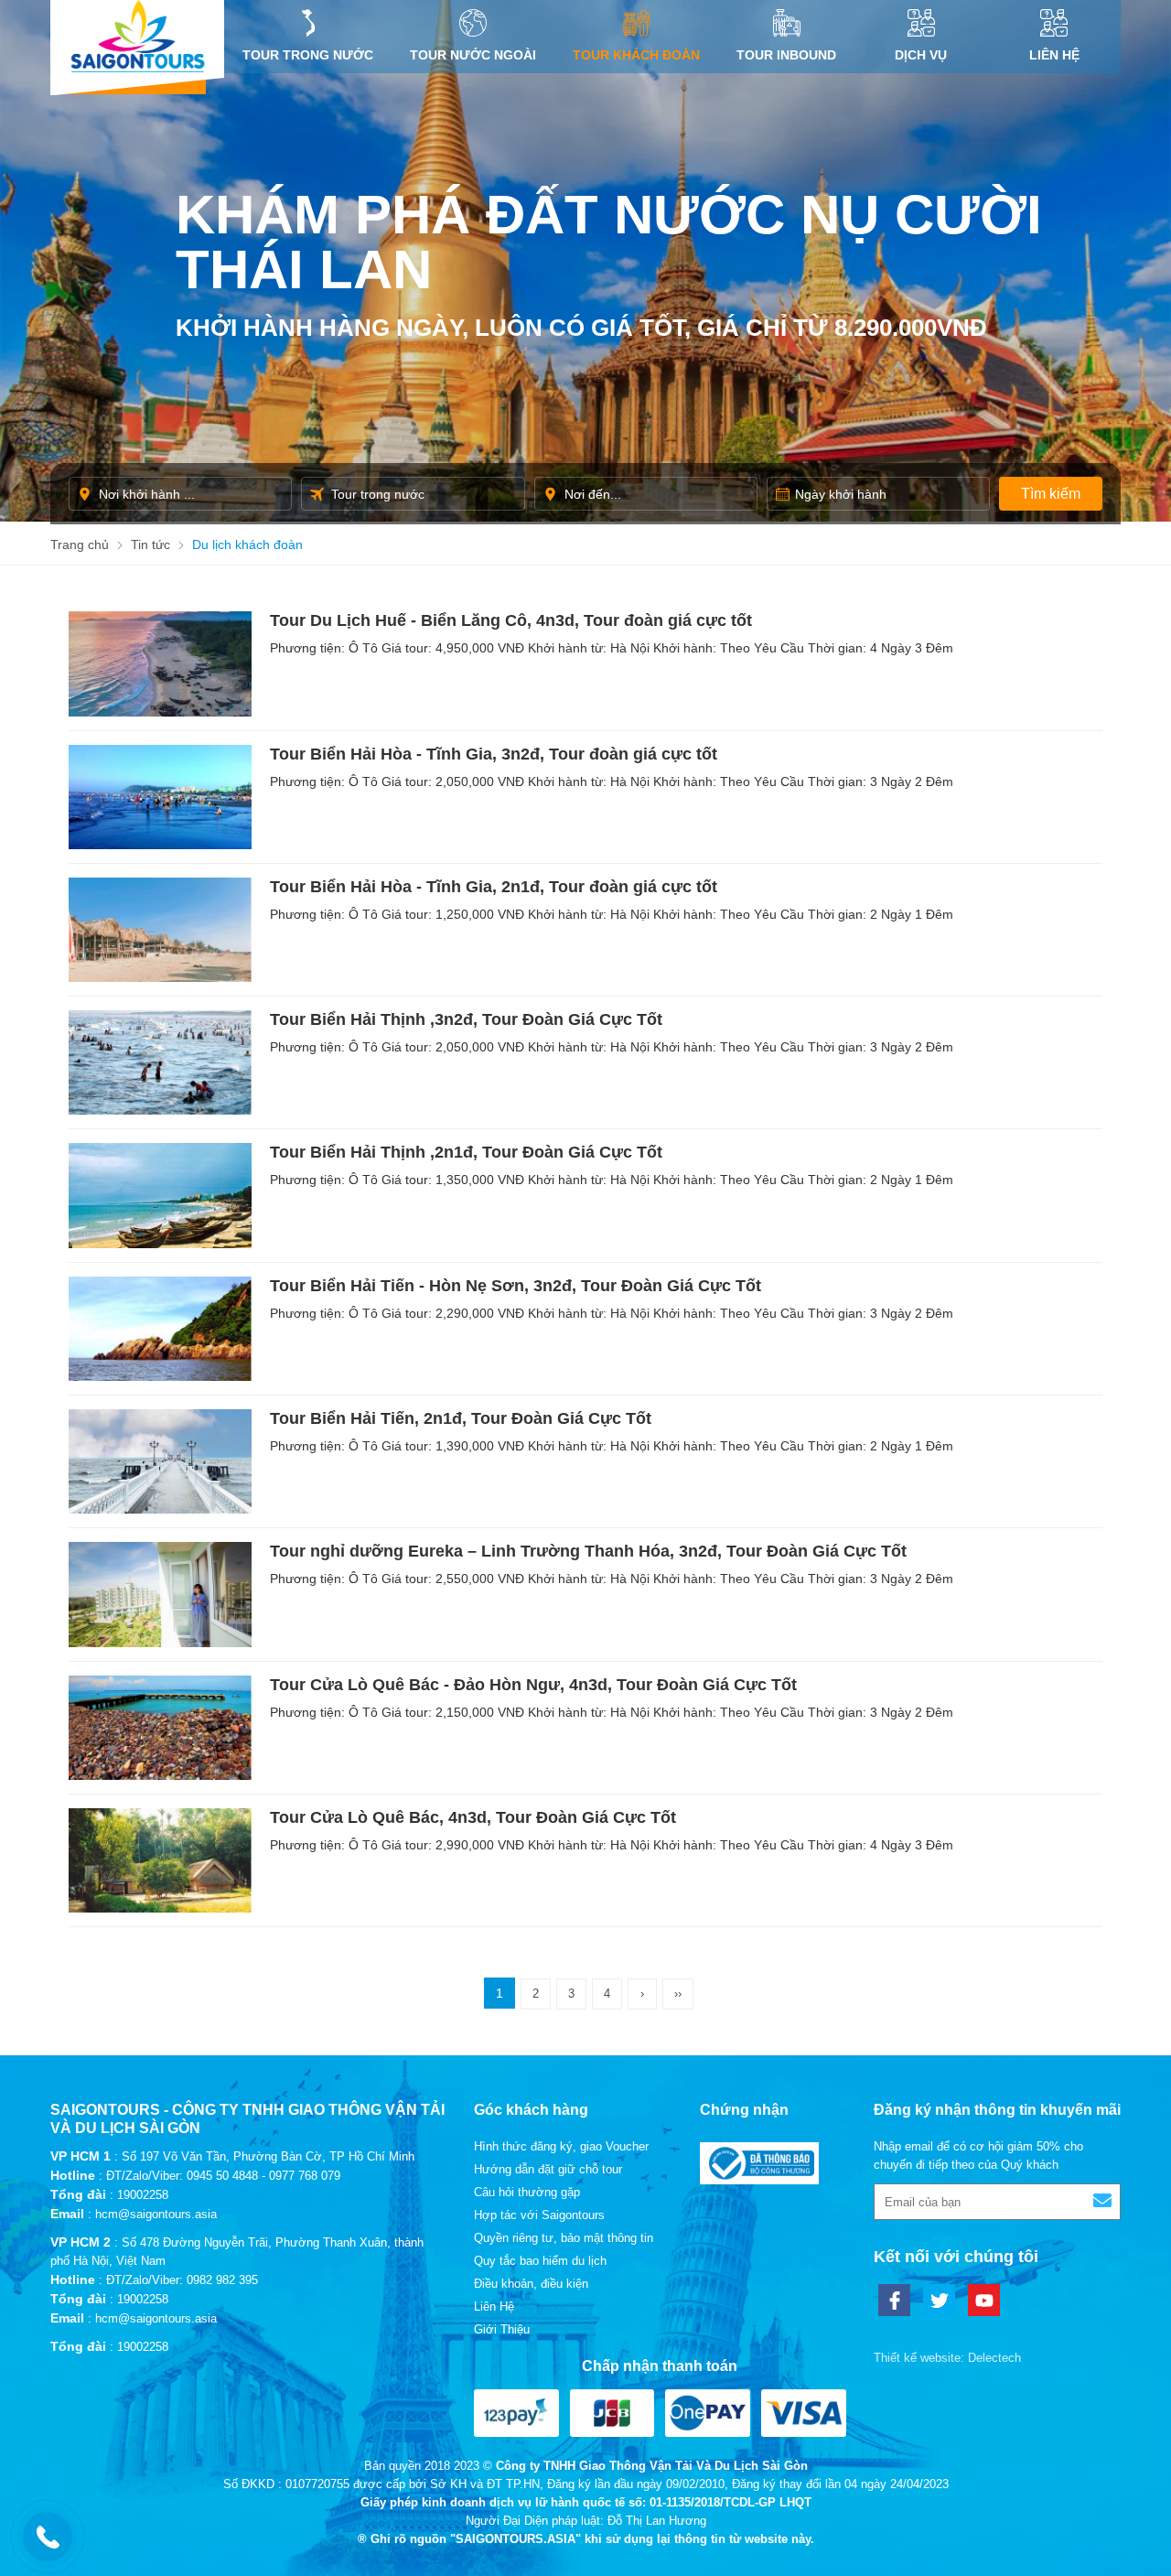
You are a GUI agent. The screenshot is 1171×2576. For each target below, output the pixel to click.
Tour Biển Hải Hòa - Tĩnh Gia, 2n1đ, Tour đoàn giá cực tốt (494, 887)
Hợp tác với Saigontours (539, 2215)
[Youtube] (984, 2300)
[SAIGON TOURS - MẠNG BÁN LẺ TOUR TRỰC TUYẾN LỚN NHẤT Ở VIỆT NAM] (137, 36)
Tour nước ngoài (473, 55)
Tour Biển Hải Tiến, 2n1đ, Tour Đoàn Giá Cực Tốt (461, 1418)
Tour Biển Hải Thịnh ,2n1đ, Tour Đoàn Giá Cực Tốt (466, 1152)
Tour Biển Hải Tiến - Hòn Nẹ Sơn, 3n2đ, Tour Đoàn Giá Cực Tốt (516, 1286)
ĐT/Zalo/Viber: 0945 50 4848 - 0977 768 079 (223, 2176)
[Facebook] (894, 2300)
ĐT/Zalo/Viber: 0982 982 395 (182, 2280)
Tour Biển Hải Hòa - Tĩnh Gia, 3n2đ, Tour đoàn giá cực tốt (494, 754)
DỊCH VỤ (921, 55)
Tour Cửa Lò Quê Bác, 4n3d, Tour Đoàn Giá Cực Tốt (473, 1817)
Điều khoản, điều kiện (531, 2284)
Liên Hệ (1054, 55)
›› (678, 1994)
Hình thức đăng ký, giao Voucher (561, 2146)
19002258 (143, 2195)
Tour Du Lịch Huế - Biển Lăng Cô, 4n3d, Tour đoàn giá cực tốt (511, 620)
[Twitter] (939, 2300)
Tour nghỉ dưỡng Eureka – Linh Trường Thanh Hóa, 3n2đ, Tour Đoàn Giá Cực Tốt (588, 1551)
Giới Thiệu (502, 2329)
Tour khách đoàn (636, 55)
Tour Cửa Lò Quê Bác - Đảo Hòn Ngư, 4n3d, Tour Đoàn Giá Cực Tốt (533, 1685)
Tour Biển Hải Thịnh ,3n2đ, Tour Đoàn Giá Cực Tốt (466, 1019)
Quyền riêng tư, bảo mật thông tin (564, 2238)
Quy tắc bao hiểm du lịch (540, 2261)
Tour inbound (786, 55)
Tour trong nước (308, 55)
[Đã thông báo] (759, 2180)
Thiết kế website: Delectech (947, 2358)
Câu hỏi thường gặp (527, 2192)
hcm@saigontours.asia (156, 2214)
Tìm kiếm (1051, 494)
